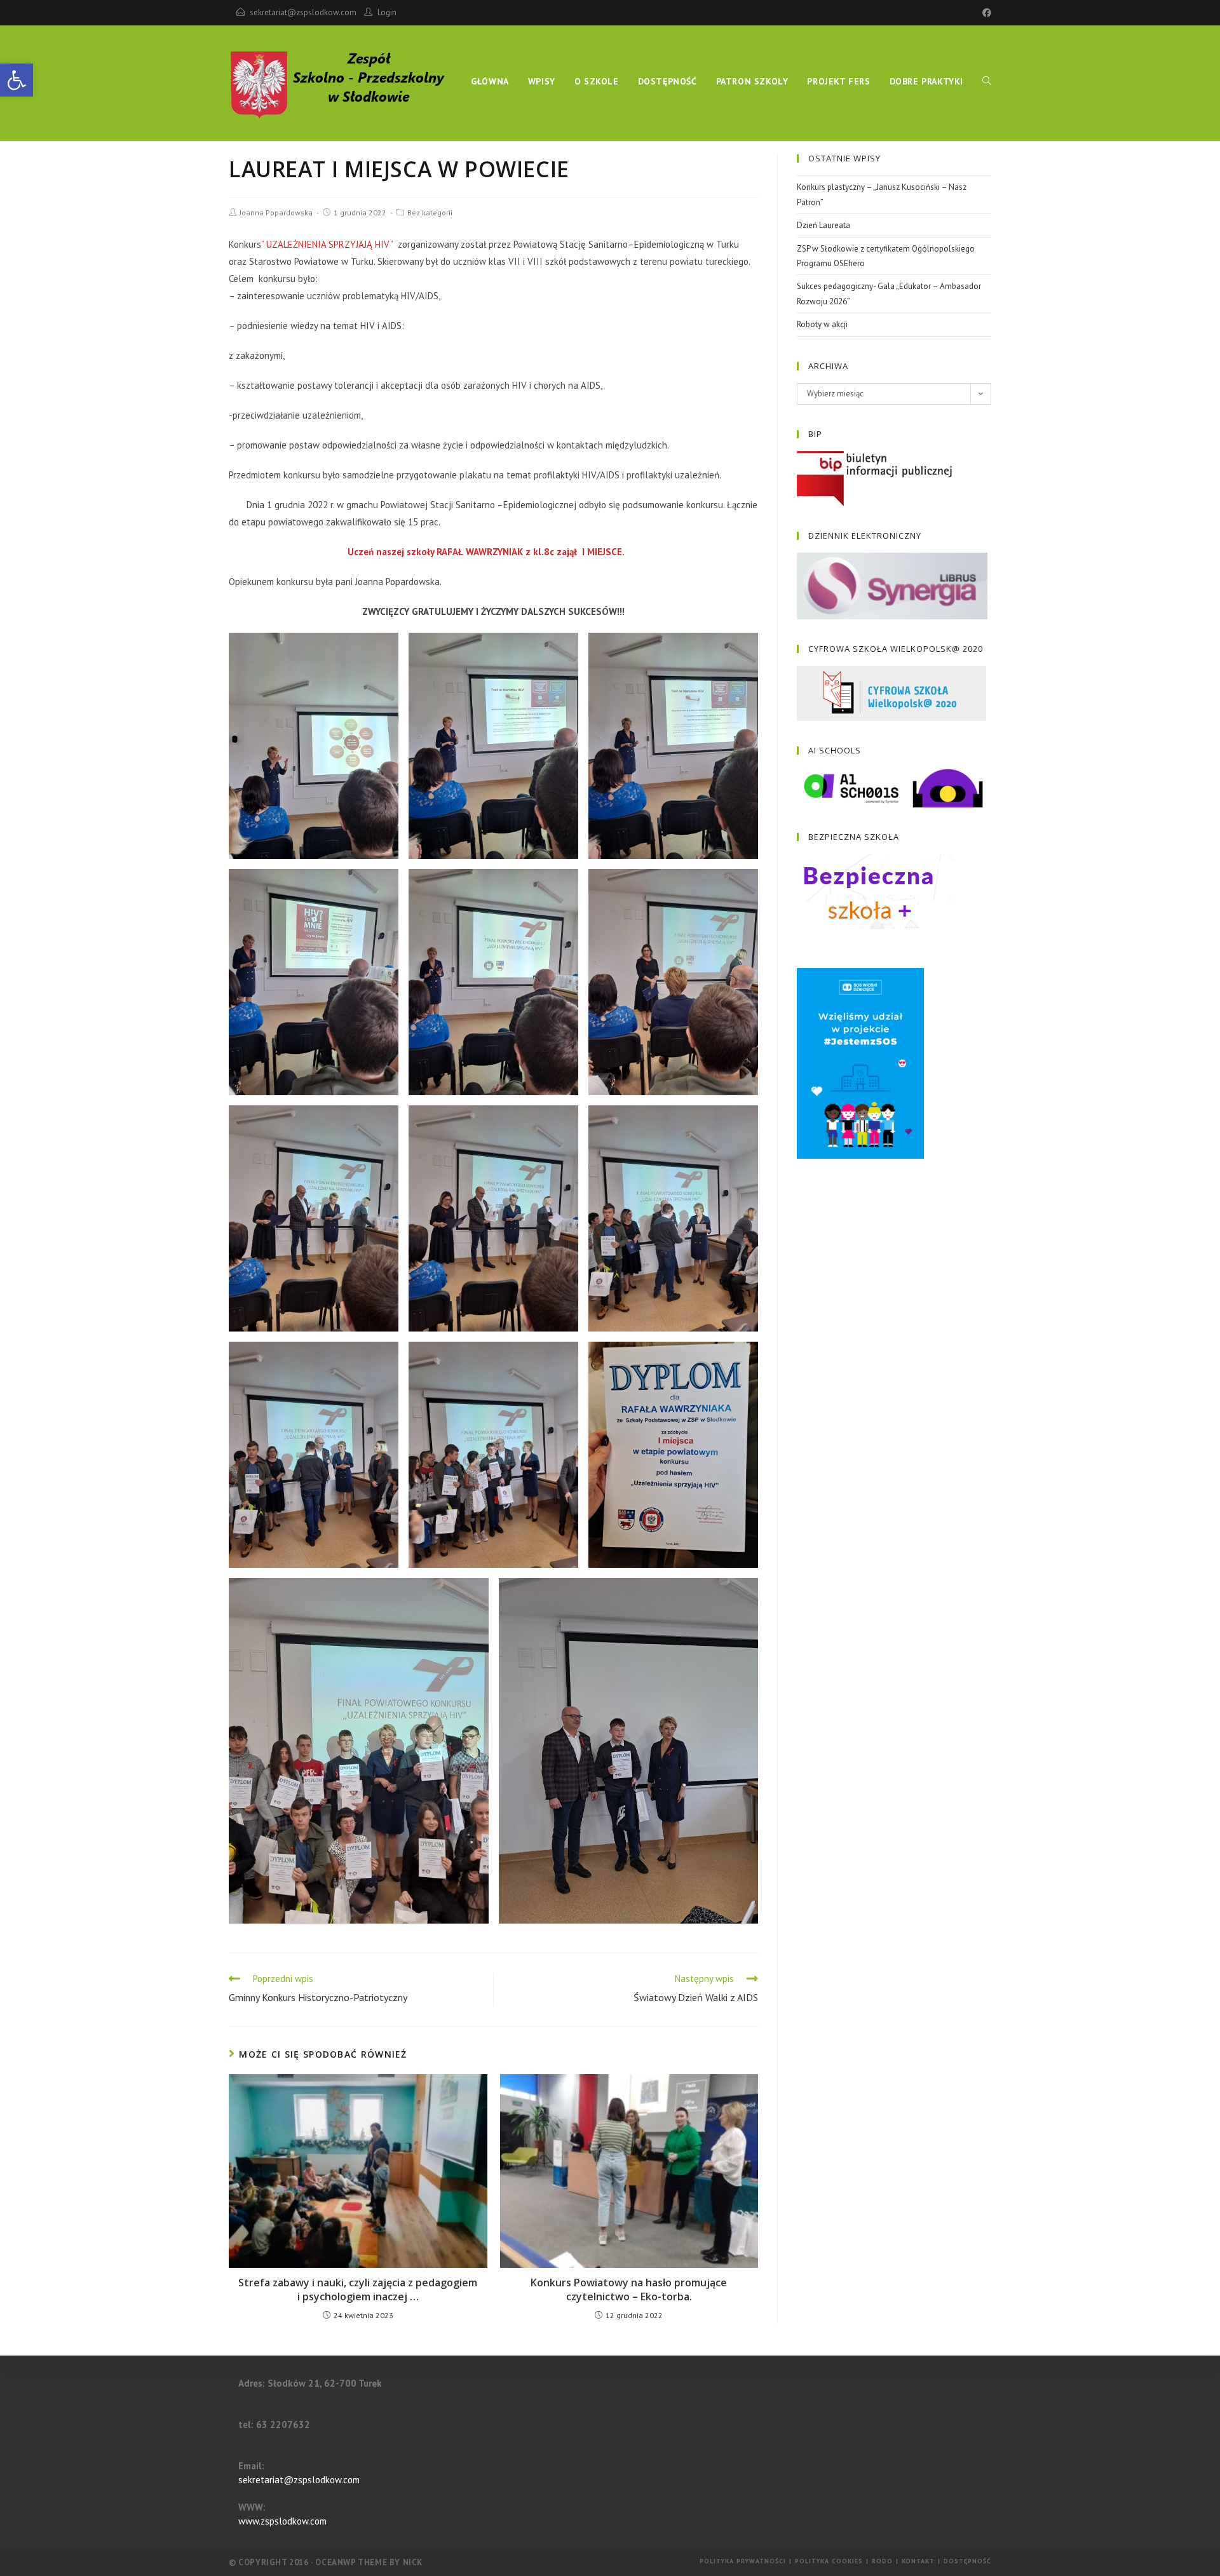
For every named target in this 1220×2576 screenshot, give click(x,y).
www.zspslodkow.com (282, 2521)
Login (387, 12)
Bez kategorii (430, 212)
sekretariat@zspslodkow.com (303, 12)
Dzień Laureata (823, 225)
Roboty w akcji (822, 324)
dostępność (967, 2561)
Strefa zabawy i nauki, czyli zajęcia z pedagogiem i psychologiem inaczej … (358, 2289)
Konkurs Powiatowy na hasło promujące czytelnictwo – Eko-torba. (629, 2289)
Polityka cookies (829, 2561)
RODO (882, 2561)
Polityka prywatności (743, 2561)
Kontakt (918, 2561)
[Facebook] (985, 13)
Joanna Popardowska (276, 212)
